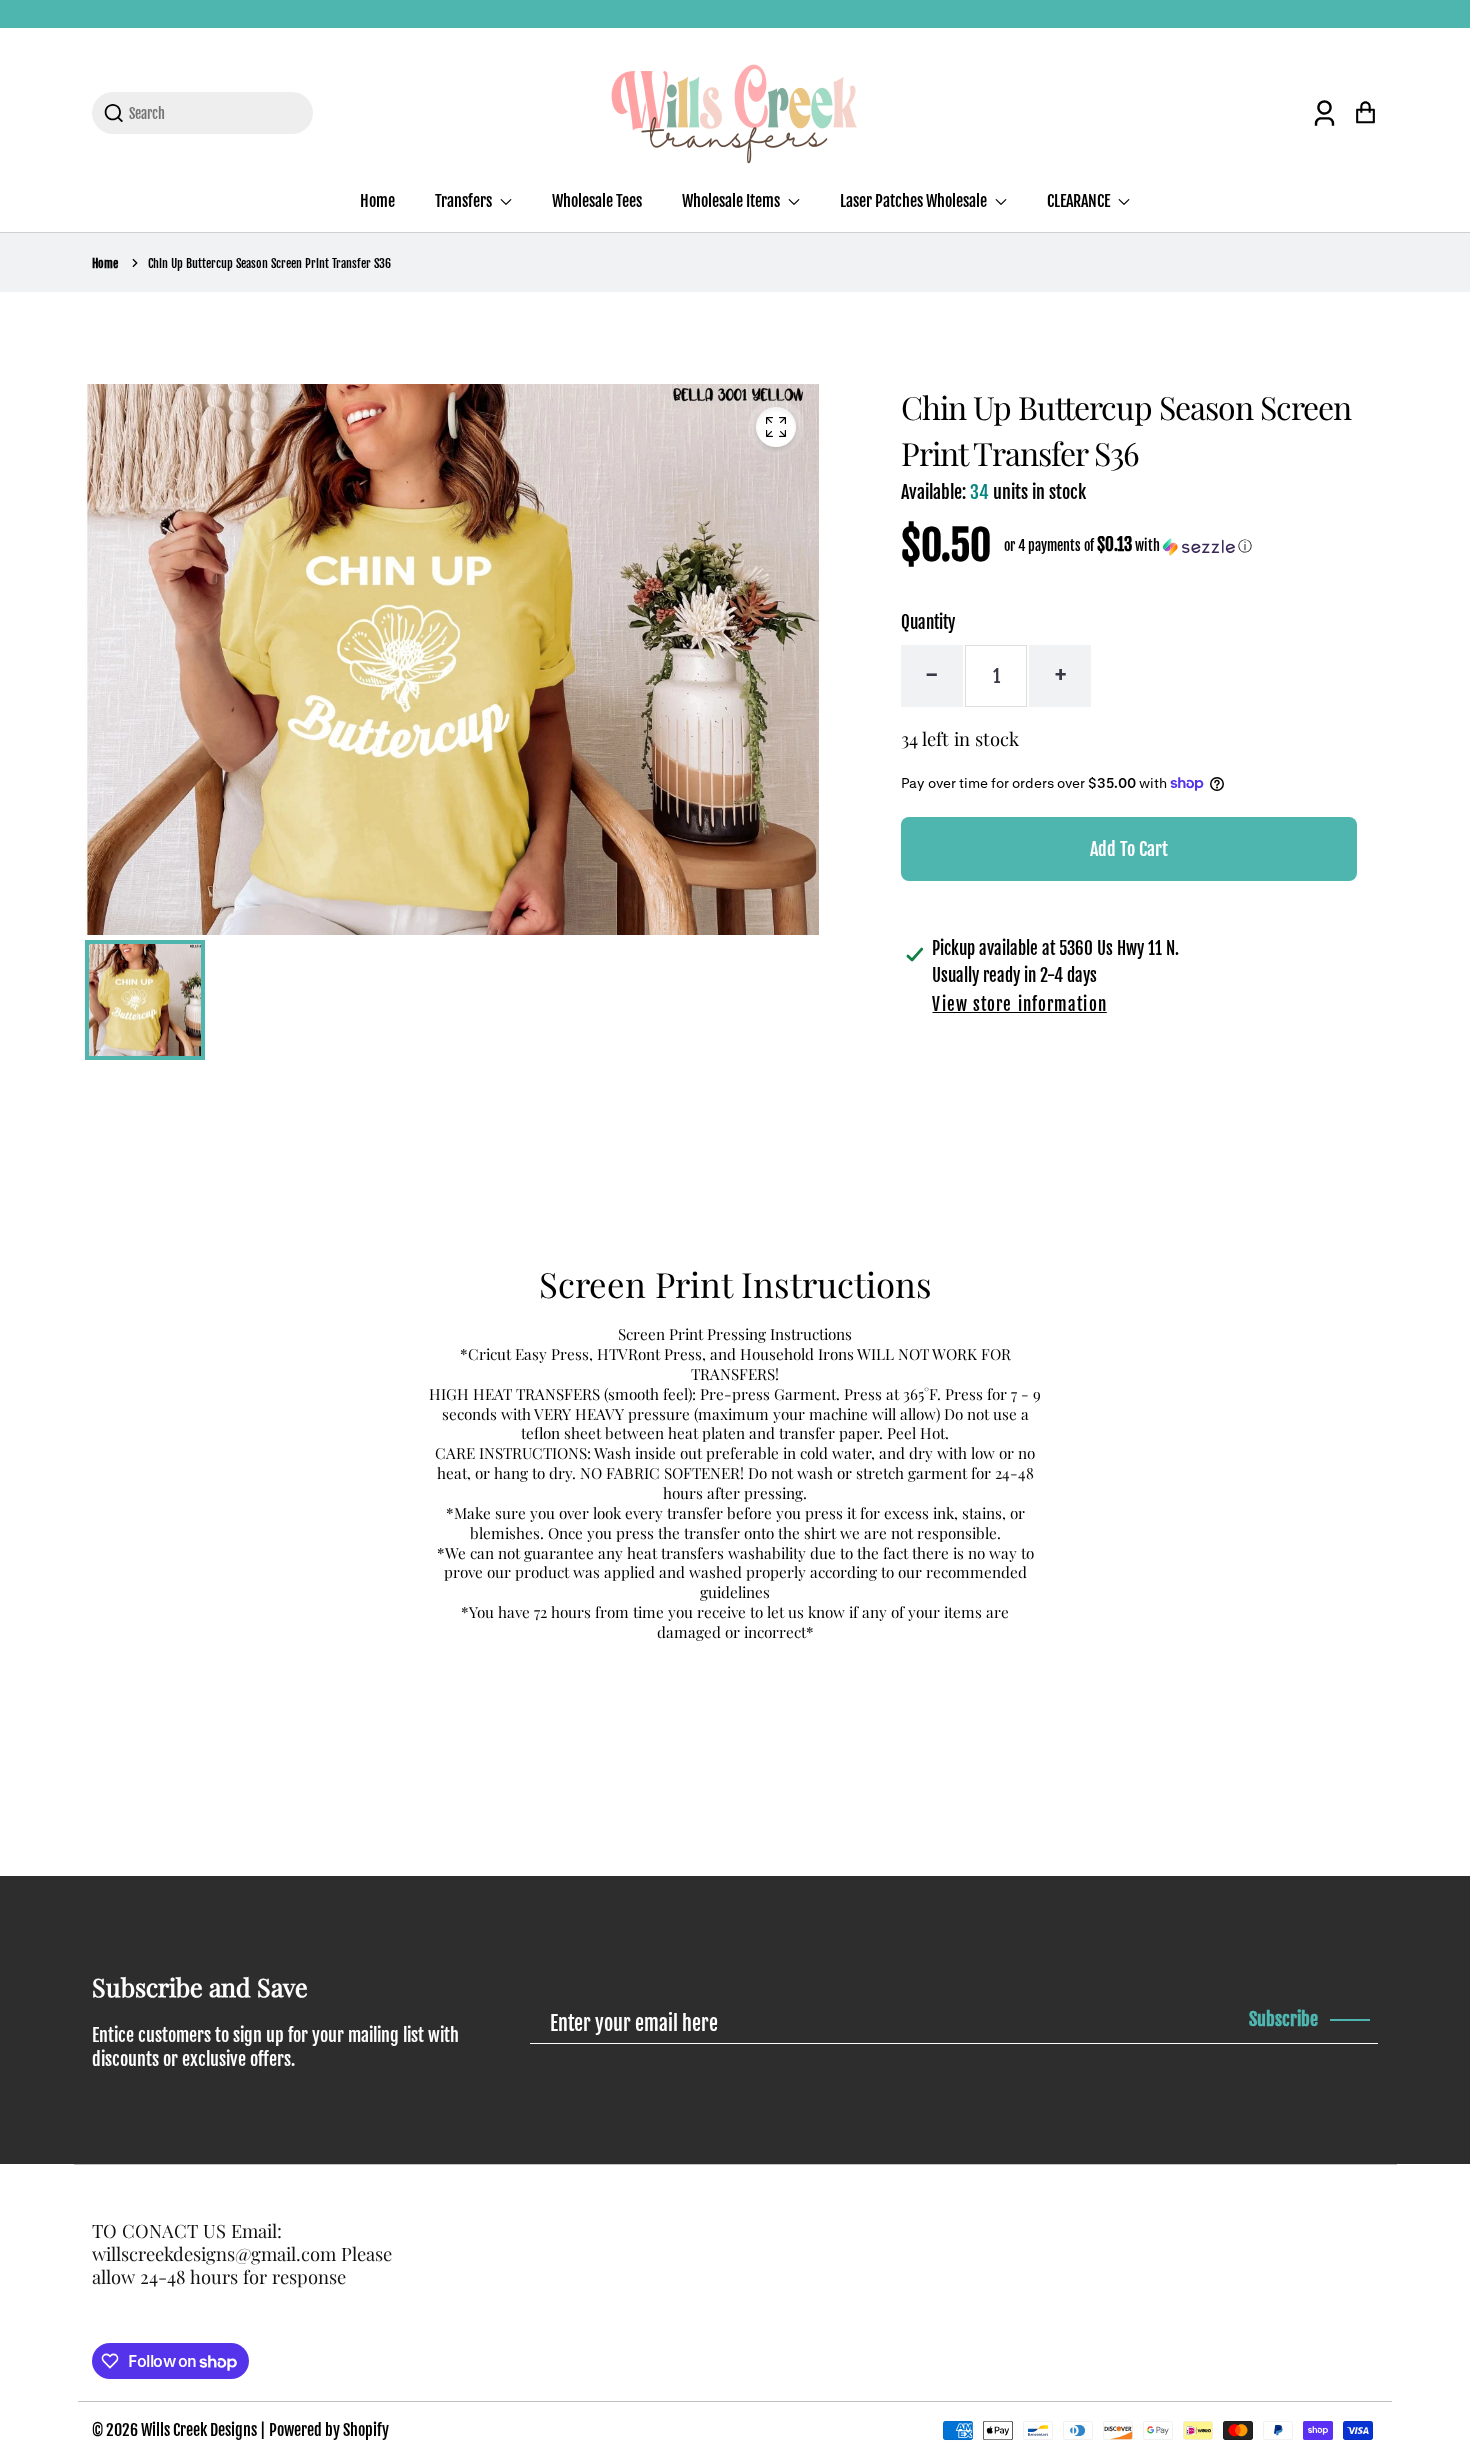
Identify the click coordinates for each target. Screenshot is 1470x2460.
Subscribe (1283, 2019)
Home (377, 201)
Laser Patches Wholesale (915, 201)
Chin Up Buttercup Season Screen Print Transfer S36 (269, 263)
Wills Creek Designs (199, 2430)
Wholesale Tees (597, 201)
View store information (1019, 1004)
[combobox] (214, 113)
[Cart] (1365, 112)
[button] (1128, 546)
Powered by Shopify (329, 2430)
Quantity (928, 622)
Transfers (465, 201)
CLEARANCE (1080, 201)
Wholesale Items (732, 201)
